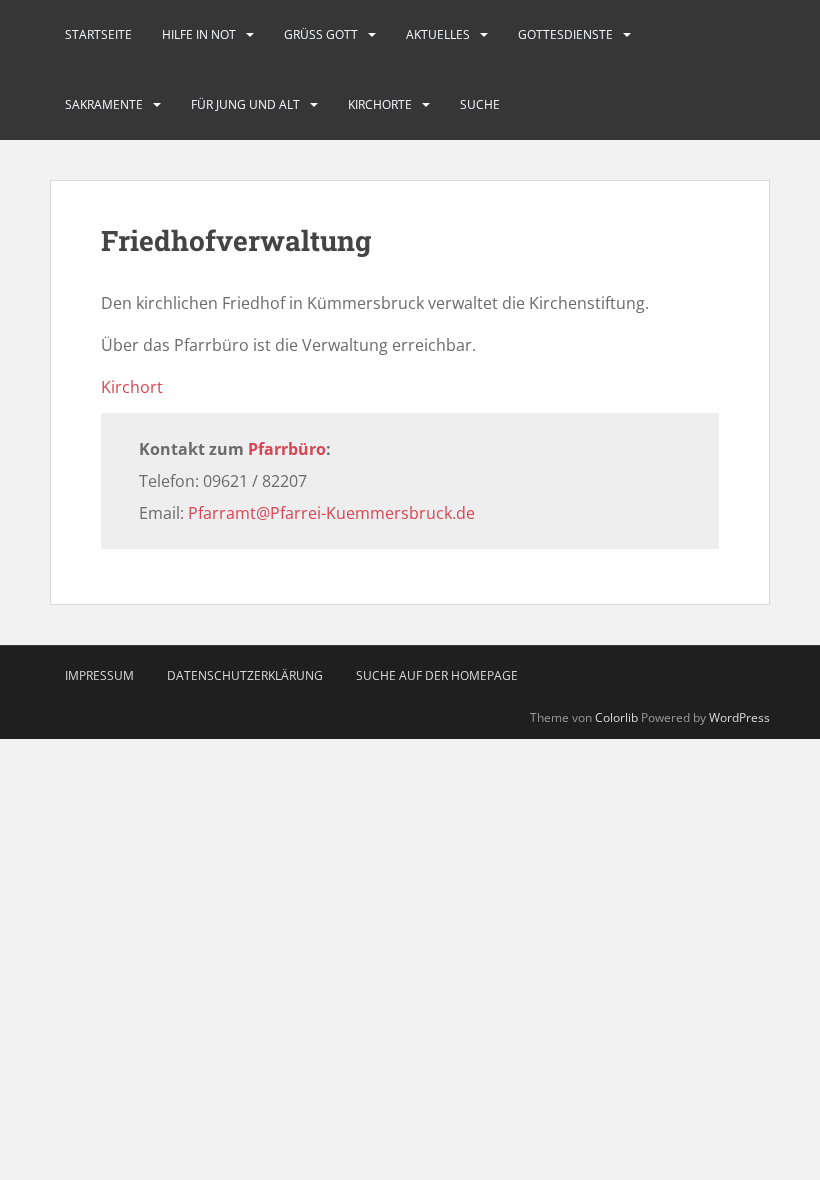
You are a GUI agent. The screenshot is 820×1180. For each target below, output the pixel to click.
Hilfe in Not (199, 34)
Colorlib (616, 717)
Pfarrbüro (287, 449)
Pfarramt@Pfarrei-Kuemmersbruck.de (331, 513)
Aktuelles (438, 34)
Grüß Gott (321, 34)
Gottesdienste (565, 34)
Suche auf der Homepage (437, 675)
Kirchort (132, 387)
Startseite (98, 34)
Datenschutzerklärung (245, 675)
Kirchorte (380, 104)
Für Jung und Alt (245, 104)
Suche (480, 104)
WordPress (739, 717)
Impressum (99, 675)
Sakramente (104, 104)
